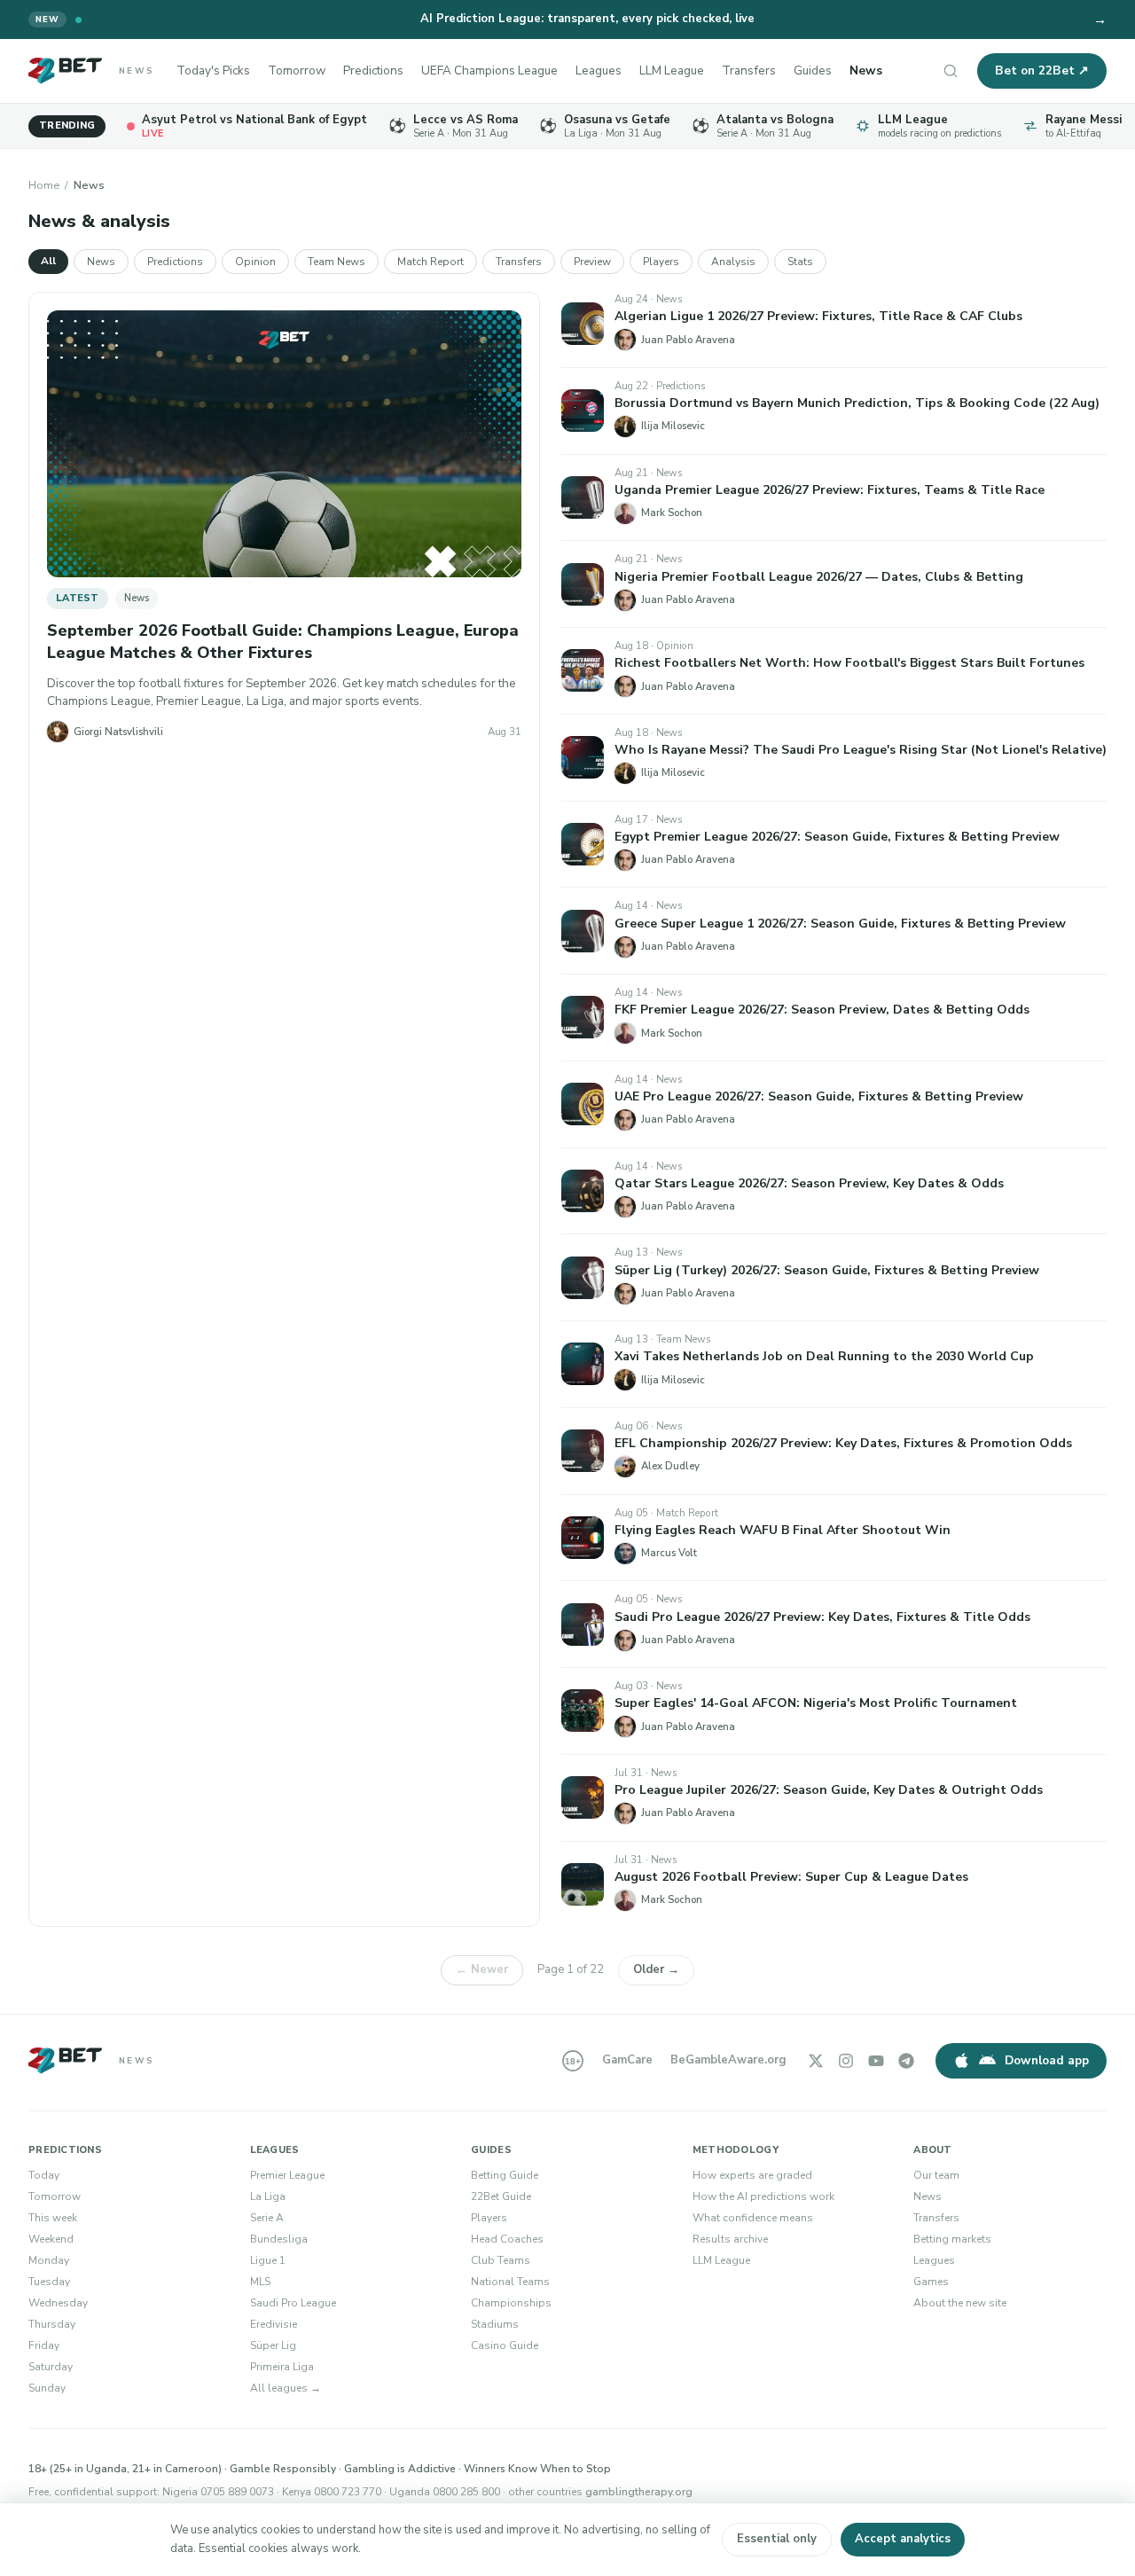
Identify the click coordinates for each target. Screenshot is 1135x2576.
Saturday (51, 2367)
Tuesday (49, 2282)
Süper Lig (273, 2345)
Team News (337, 262)
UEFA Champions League (489, 70)
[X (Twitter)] (816, 2061)
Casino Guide (505, 2345)
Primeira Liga (282, 2367)
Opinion (255, 262)
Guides (813, 70)
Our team (936, 2175)
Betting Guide (505, 2175)
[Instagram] (846, 2061)
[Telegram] (906, 2061)
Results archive (730, 2239)
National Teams (510, 2282)
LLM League (672, 70)
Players (661, 262)
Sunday (47, 2388)
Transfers (749, 70)
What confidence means (753, 2218)
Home (44, 185)
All (48, 261)
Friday (44, 2345)
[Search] (951, 71)
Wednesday (58, 2303)
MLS (260, 2282)
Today (44, 2175)
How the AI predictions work (763, 2196)
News (866, 70)
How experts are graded (752, 2175)
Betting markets (952, 2239)
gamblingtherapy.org (639, 2492)
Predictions (373, 70)
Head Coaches (507, 2239)
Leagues (599, 70)
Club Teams (501, 2260)
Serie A (267, 2218)
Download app (1047, 2060)
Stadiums (495, 2324)
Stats (800, 262)
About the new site (960, 2303)
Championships (511, 2303)
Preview (592, 262)
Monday (49, 2260)
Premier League (287, 2175)
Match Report (431, 262)
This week (53, 2218)
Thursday (52, 2324)
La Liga (268, 2196)
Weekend (51, 2239)
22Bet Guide (501, 2196)
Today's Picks (213, 70)
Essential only (777, 2539)
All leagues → (286, 2388)
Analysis (733, 262)
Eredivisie (274, 2324)
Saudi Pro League (293, 2303)
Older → (656, 1969)
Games (931, 2282)
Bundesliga (279, 2239)
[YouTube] (876, 2061)
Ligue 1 (268, 2260)
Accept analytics (903, 2539)
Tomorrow (297, 70)
